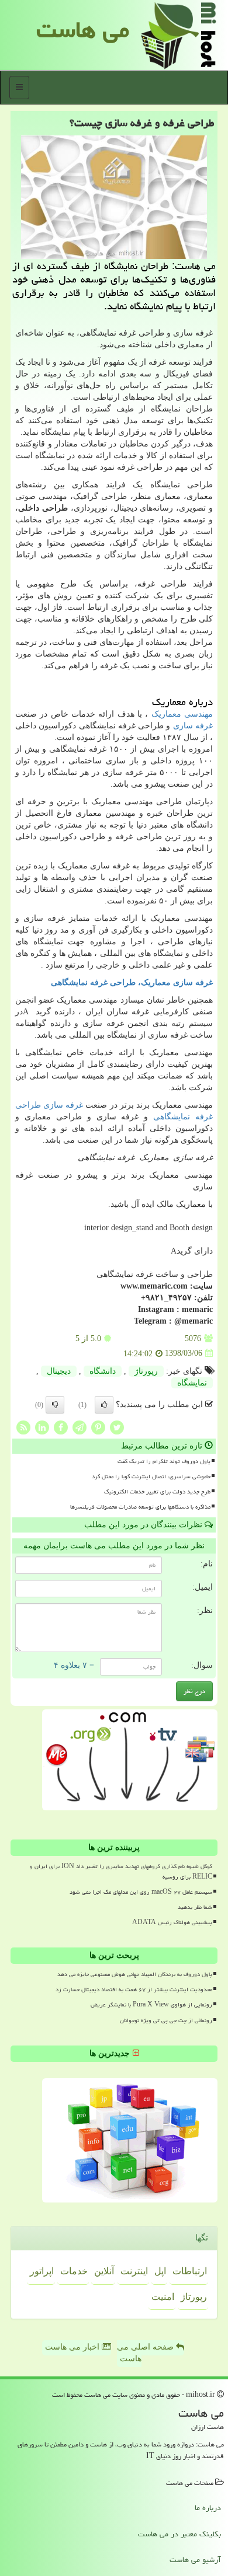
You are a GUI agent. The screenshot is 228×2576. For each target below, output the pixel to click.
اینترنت (134, 2271)
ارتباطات (190, 2271)
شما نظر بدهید (195, 1907)
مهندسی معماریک (182, 714)
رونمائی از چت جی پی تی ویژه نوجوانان (166, 2020)
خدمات (74, 2271)
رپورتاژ (146, 1371)
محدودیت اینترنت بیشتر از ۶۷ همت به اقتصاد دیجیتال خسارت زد (134, 1989)
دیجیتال (59, 1371)
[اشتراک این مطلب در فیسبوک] (61, 1427)
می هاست (83, 29)
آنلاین (104, 2271)
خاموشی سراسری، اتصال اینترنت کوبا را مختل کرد (151, 1477)
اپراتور (42, 2271)
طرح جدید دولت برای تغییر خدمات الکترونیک (157, 1492)
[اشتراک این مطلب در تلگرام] (80, 1427)
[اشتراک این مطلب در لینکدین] (42, 1427)
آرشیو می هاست (195, 2560)
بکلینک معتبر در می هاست (179, 2534)
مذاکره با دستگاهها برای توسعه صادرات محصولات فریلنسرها (140, 1507)
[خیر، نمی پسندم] (55, 1405)
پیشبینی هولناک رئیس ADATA (172, 1922)
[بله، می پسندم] (104, 1405)
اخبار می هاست (73, 2347)
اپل (160, 2271)
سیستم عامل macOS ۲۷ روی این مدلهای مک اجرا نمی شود (141, 1892)
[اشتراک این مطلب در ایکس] (117, 1427)
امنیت (163, 2297)
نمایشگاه (192, 1383)
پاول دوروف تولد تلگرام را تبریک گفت (164, 1461)
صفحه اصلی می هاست (146, 2353)
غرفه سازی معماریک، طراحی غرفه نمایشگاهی (132, 982)
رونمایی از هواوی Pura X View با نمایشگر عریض (151, 2005)
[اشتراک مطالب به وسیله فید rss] (23, 1427)
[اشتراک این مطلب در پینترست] (98, 1427)
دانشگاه (103, 1371)
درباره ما (208, 2508)
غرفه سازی (193, 726)
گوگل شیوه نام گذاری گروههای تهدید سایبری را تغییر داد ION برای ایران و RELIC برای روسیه (121, 1871)
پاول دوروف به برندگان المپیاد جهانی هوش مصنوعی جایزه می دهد (135, 1974)
